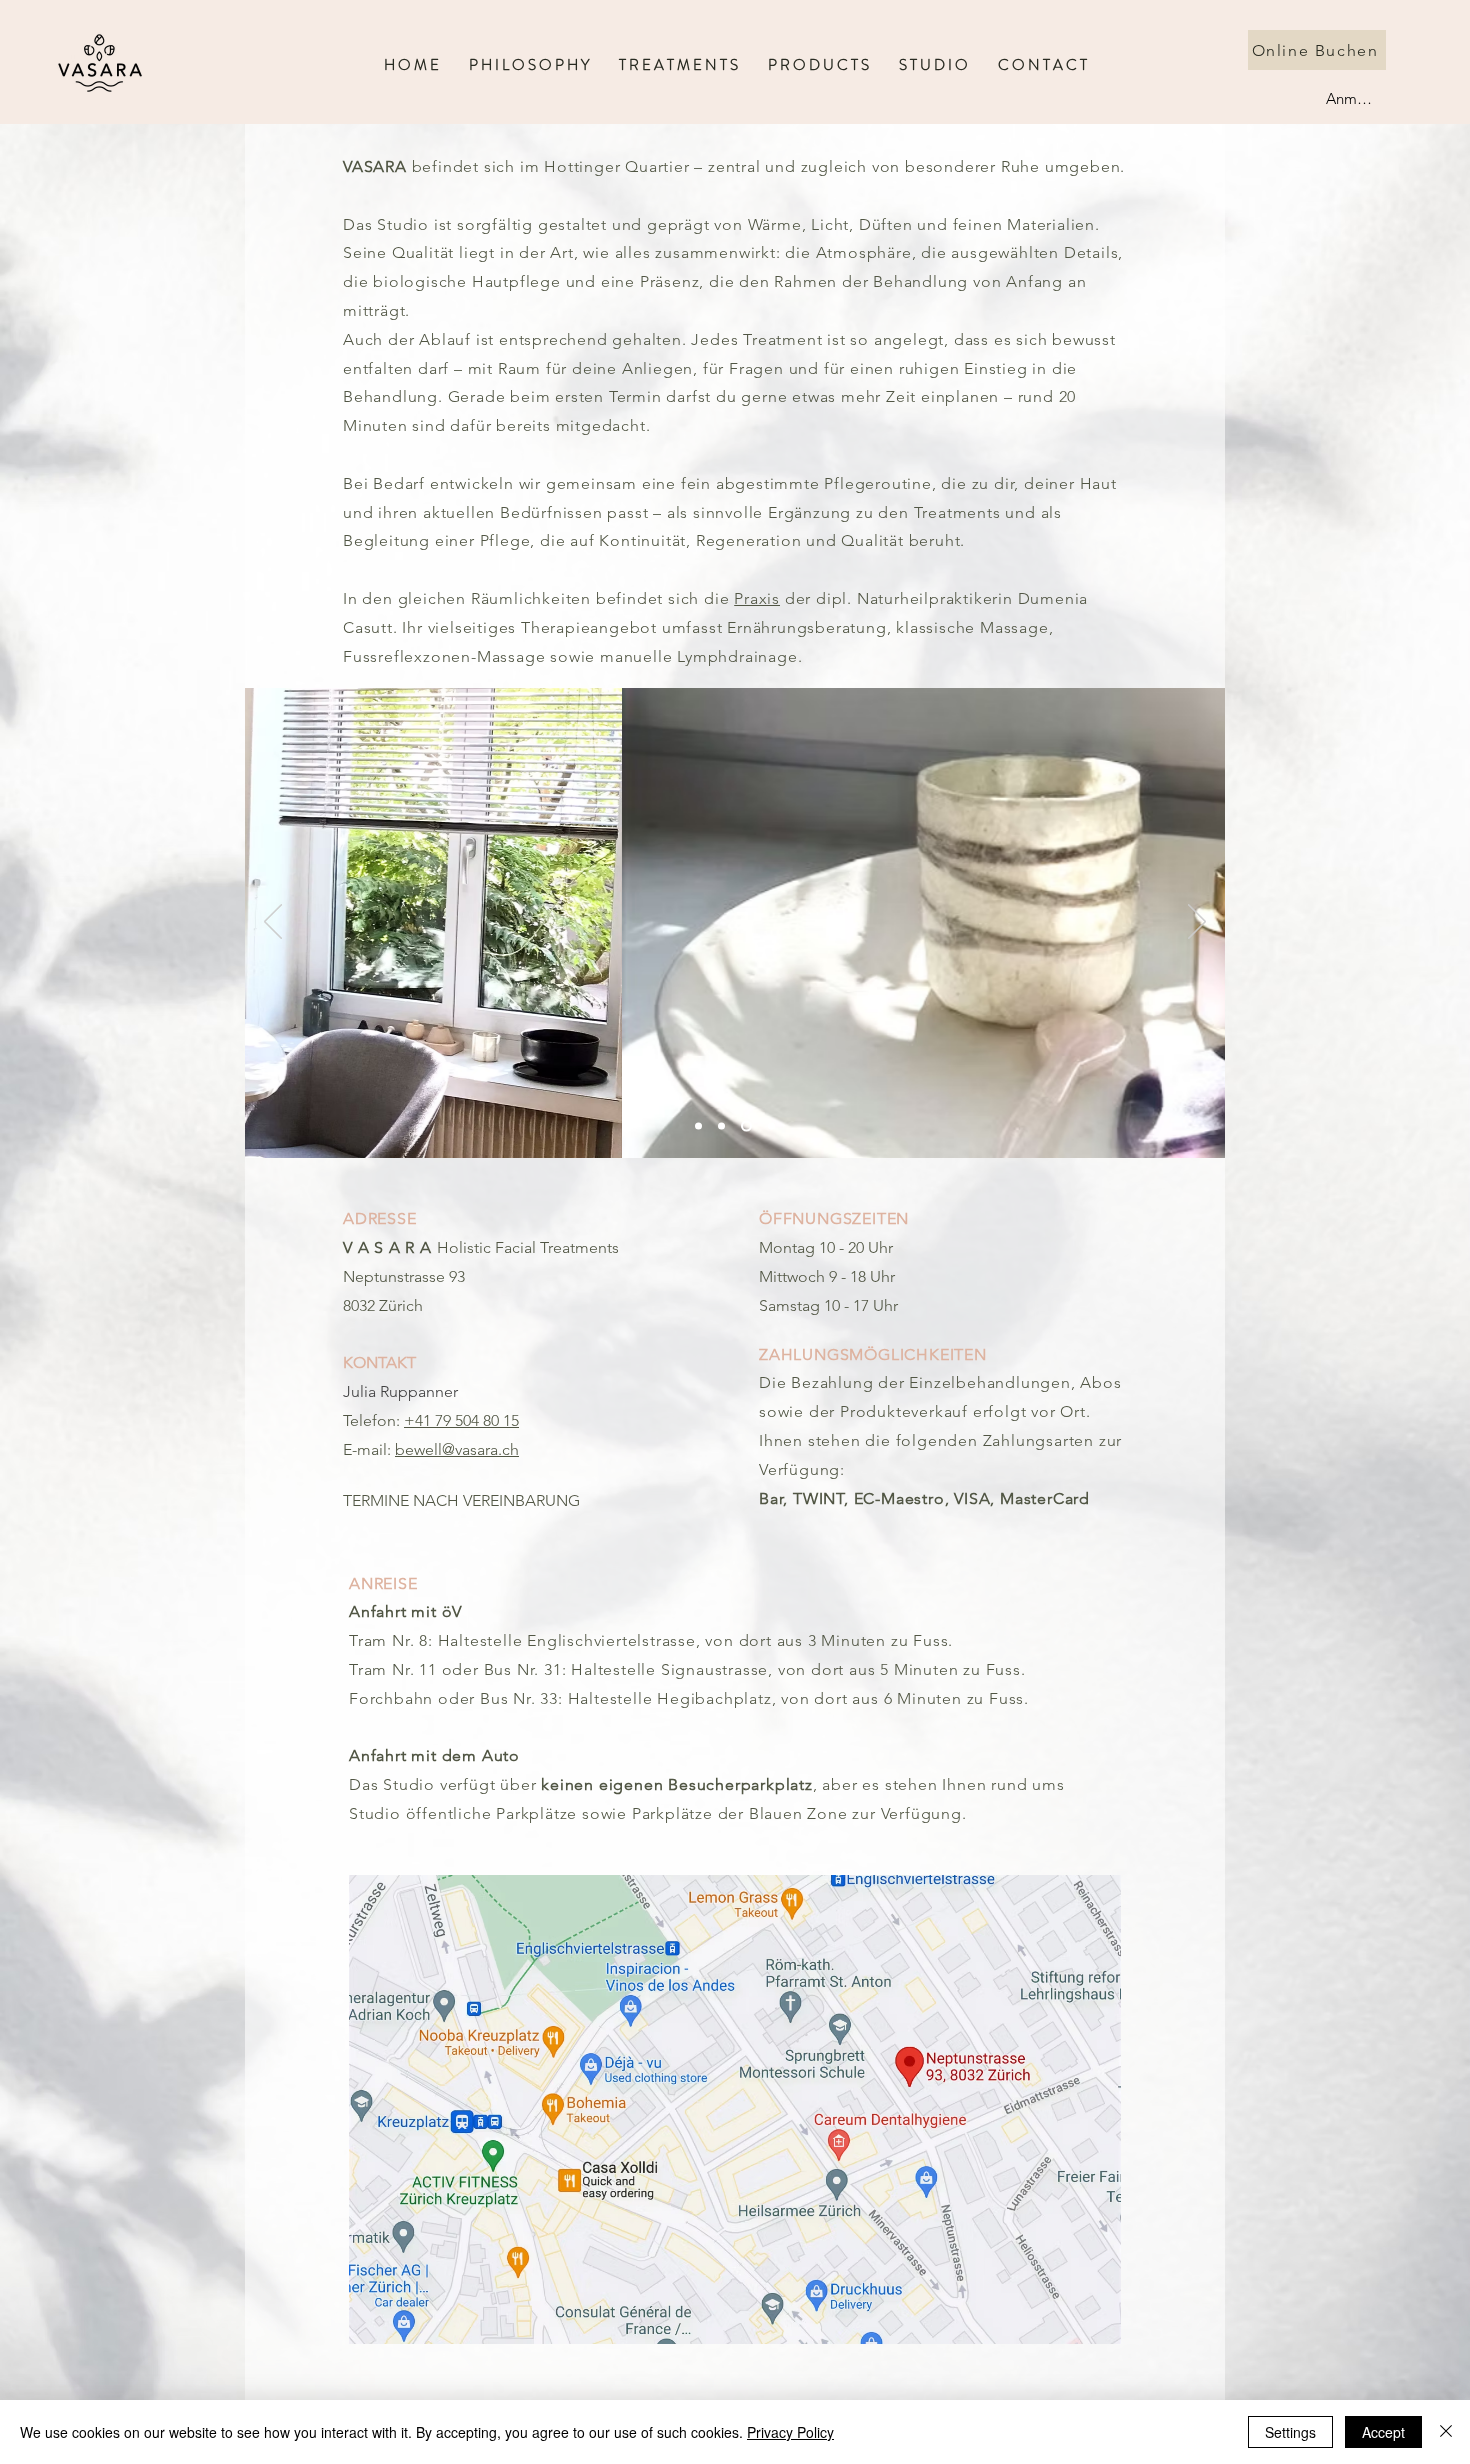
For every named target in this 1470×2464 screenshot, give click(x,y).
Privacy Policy (790, 2432)
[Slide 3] (721, 1126)
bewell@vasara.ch (457, 1449)
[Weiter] (1197, 923)
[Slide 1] (698, 1126)
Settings (1290, 2432)
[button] (818, 62)
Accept (1383, 2432)
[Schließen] (1446, 2432)
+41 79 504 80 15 (461, 1420)
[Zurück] (273, 923)
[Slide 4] (771, 1126)
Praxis (757, 598)
